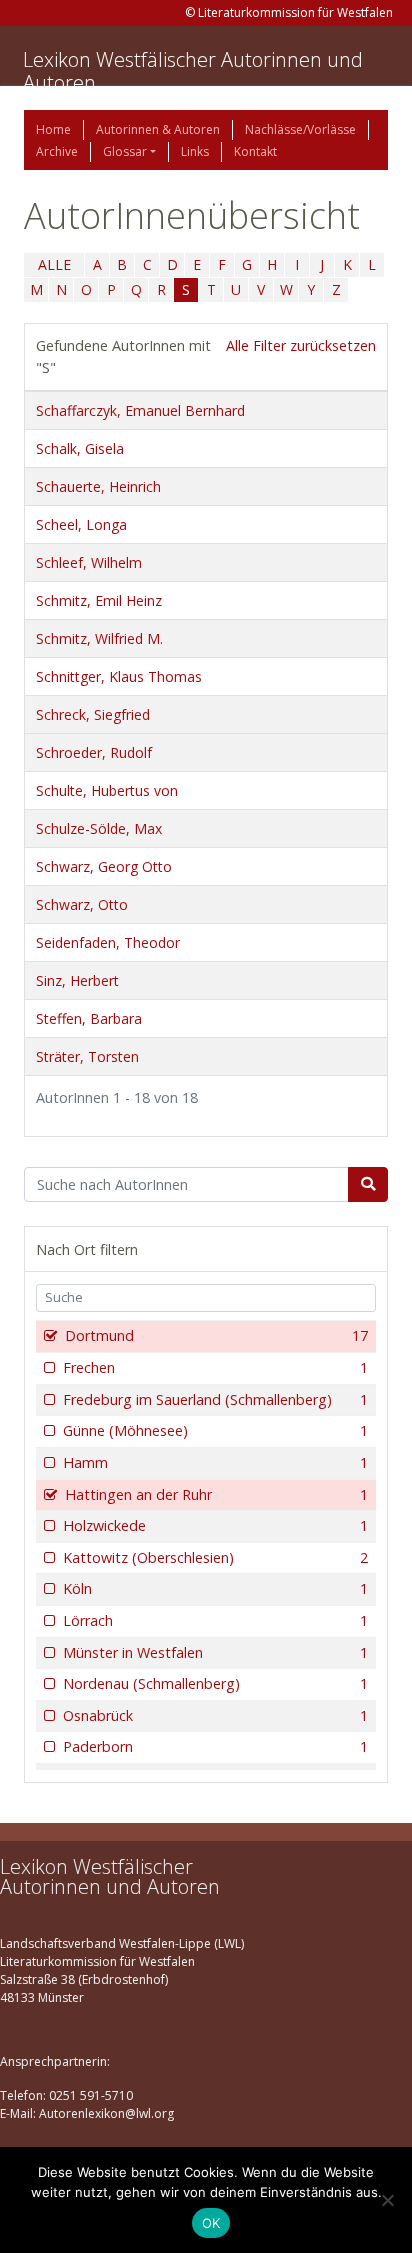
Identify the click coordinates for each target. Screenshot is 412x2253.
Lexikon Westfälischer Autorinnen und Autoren (193, 71)
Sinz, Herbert (77, 980)
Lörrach (215, 1620)
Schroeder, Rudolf (94, 752)
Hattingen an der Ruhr (216, 1494)
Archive (57, 151)
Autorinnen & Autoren (158, 129)
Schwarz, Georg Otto (104, 866)
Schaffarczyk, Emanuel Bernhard (140, 410)
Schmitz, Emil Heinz (99, 600)
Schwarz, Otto (82, 904)
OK (211, 2223)
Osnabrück (215, 1715)
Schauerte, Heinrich (98, 486)
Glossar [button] (125, 151)
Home (53, 129)
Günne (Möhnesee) (215, 1430)
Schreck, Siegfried (93, 714)
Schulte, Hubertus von (107, 790)
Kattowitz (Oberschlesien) (215, 1557)
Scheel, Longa (81, 524)
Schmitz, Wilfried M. (99, 638)
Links (195, 151)
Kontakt (255, 151)
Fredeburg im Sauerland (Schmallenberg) (215, 1399)
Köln (215, 1588)
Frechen (215, 1367)
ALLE (54, 264)
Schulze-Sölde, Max (99, 828)
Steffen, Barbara (89, 1018)
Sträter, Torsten (87, 1056)
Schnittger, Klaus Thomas (119, 676)
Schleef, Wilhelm (89, 562)
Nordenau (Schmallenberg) (215, 1683)
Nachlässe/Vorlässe (300, 129)
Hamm (215, 1462)
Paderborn (215, 1746)
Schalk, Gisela (80, 448)
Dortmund (216, 1335)
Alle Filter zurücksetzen (301, 345)
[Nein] (387, 2200)
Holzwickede (215, 1525)
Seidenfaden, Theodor (108, 942)
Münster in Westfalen (215, 1652)
